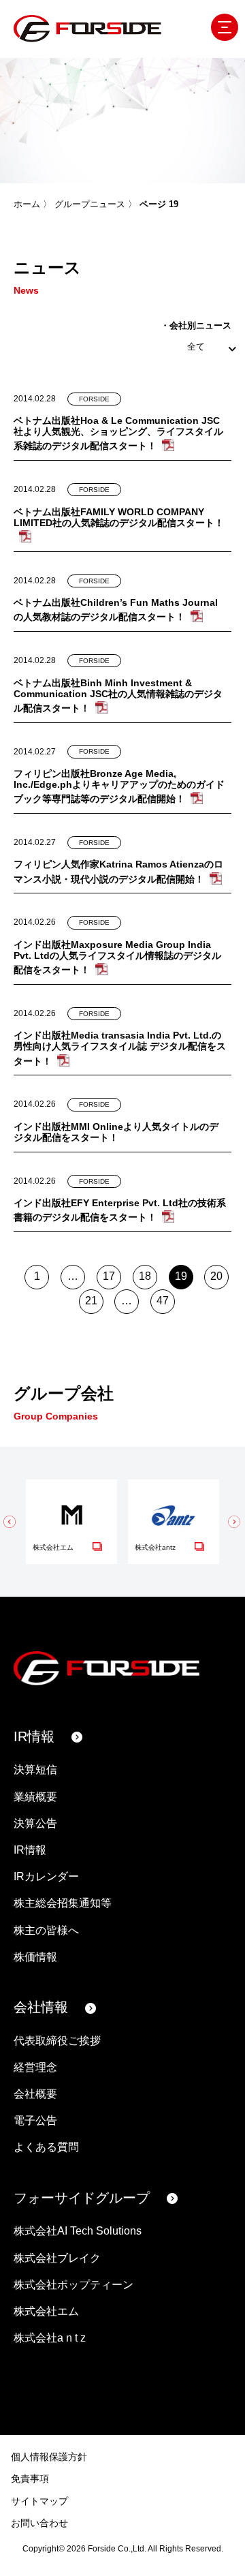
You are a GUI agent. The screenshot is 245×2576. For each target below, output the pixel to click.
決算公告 (35, 1823)
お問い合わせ (39, 2523)
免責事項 (30, 2479)
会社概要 (35, 2094)
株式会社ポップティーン (73, 2285)
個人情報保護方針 (49, 2457)
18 (145, 1276)
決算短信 (35, 1769)
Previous (10, 1522)
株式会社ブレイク (57, 2258)
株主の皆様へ (46, 1930)
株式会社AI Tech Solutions (78, 2231)
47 (163, 1301)
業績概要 (35, 1797)
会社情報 (41, 2007)
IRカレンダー (46, 1876)
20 (216, 1276)
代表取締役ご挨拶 (57, 2041)
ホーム (27, 204)
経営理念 (35, 2067)
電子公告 (35, 2120)
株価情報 (35, 1957)
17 (109, 1276)
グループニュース (90, 204)
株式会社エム (46, 2311)
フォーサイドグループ (82, 2198)
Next (235, 1522)
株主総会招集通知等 (63, 1903)
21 (91, 1301)
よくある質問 (46, 2147)
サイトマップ (39, 2501)
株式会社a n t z (50, 2338)
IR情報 (34, 1736)
